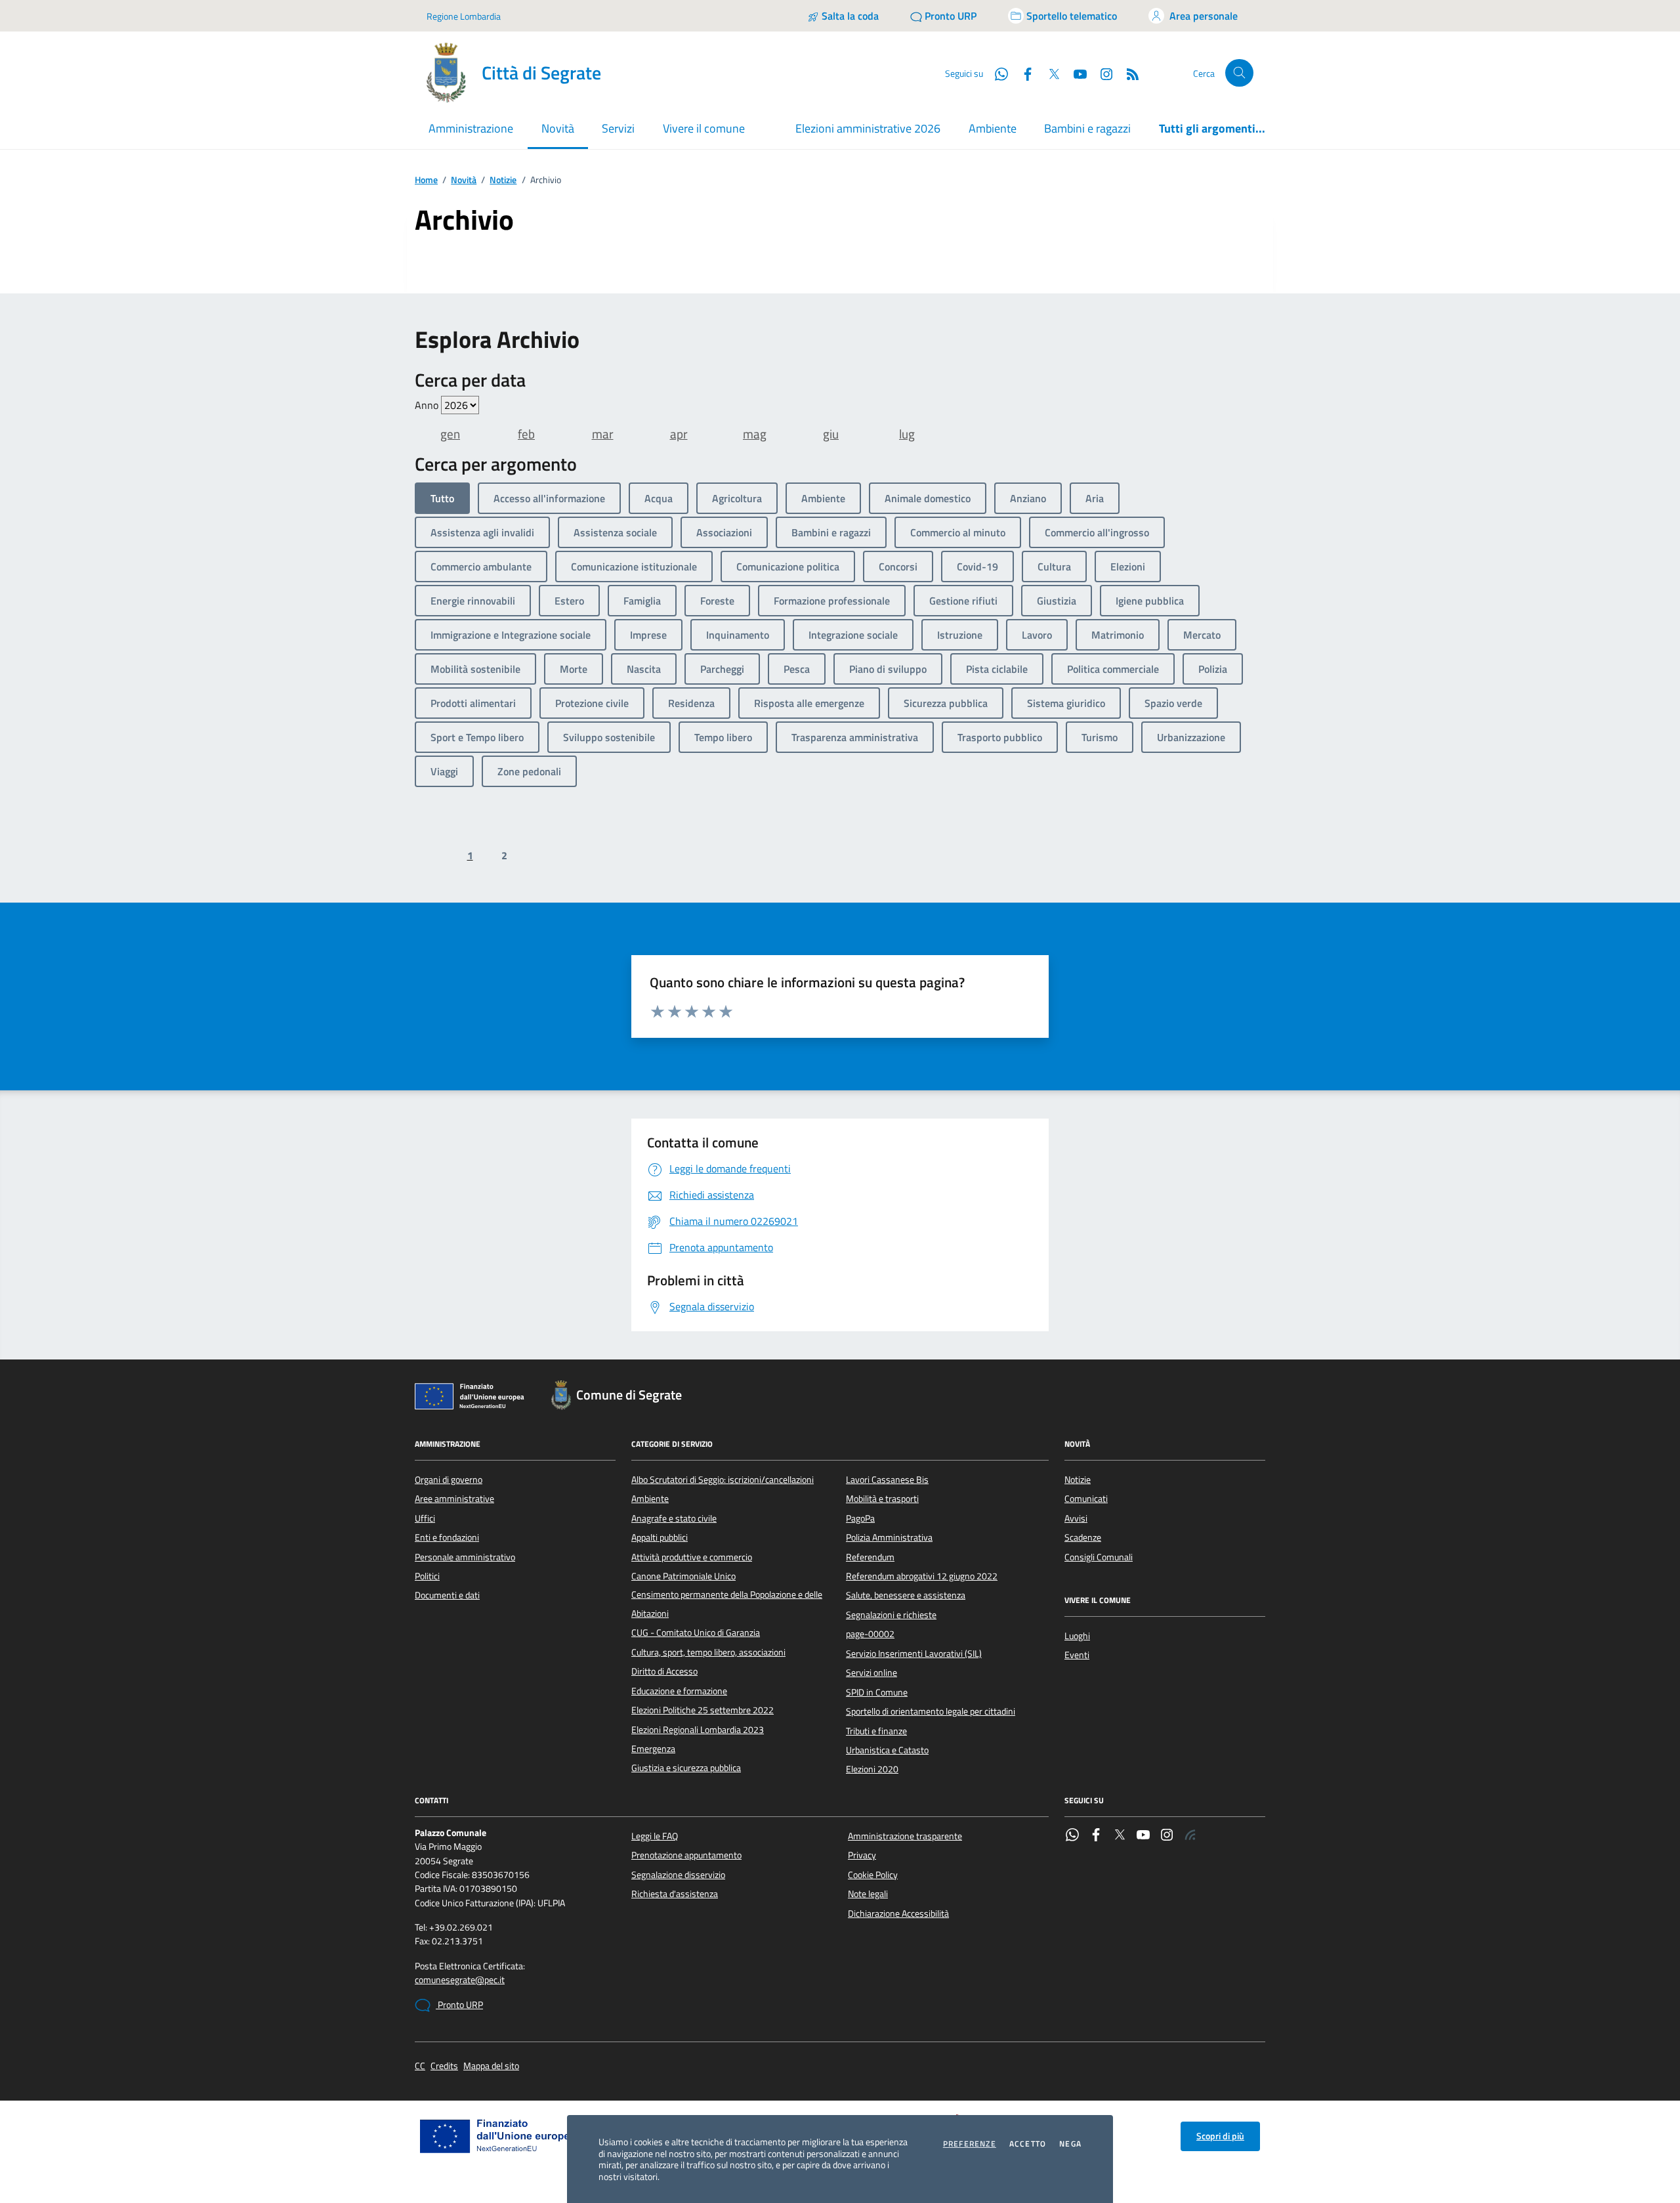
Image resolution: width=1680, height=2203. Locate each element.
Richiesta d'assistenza (675, 1894)
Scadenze (1083, 1537)
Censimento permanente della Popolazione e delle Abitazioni (727, 1604)
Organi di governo (449, 1480)
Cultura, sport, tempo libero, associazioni (708, 1652)
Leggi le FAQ (655, 1836)
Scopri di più (1220, 2136)
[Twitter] (1120, 1836)
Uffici (425, 1518)
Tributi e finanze (876, 1731)
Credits (444, 2066)
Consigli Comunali (1099, 1557)
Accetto (1028, 2144)
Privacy (862, 1855)
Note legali (868, 1894)
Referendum (870, 1557)
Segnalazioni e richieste (891, 1615)
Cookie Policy (873, 1875)
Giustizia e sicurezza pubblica (686, 1768)
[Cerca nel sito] (1239, 73)
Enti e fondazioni (447, 1537)
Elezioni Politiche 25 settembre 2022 (703, 1710)
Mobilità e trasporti (882, 1499)
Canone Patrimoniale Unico (683, 1576)
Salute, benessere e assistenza (906, 1595)
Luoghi (1077, 1636)
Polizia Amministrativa (889, 1537)
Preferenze (970, 2144)
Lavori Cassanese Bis (887, 1480)
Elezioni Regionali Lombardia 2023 (698, 1730)
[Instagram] (1101, 73)
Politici (427, 1576)
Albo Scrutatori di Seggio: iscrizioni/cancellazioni (723, 1480)
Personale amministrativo (465, 1557)
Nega (1070, 2144)
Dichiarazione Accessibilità (898, 1914)
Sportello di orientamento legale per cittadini (931, 1711)
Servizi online (871, 1673)
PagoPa (860, 1518)
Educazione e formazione (679, 1691)
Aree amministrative (454, 1499)
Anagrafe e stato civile (674, 1518)
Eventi (1077, 1655)
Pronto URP (459, 2005)
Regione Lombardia (464, 16)
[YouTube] (1143, 1836)
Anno (428, 405)
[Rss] (1190, 1836)
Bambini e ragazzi (1087, 128)
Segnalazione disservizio (678, 1875)
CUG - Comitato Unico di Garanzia (696, 1633)
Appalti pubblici (660, 1537)
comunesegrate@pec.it (460, 1980)
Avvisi (1076, 1518)
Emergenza (653, 1749)
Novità (464, 180)
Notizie (503, 180)
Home (426, 180)
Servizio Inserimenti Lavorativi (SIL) (914, 1654)
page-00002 (870, 1634)
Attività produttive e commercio (692, 1557)
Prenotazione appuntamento (686, 1855)
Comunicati (1086, 1499)
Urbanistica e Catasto (887, 1750)
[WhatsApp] (1072, 1836)
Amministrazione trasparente (905, 1836)
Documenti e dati (447, 1595)
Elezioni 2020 (872, 1769)
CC (420, 2066)
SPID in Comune (877, 1692)
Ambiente (993, 128)
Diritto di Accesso (664, 1671)
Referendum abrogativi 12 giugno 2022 (922, 1576)
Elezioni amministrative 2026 (868, 128)
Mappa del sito (491, 2066)
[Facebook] (1096, 1836)
